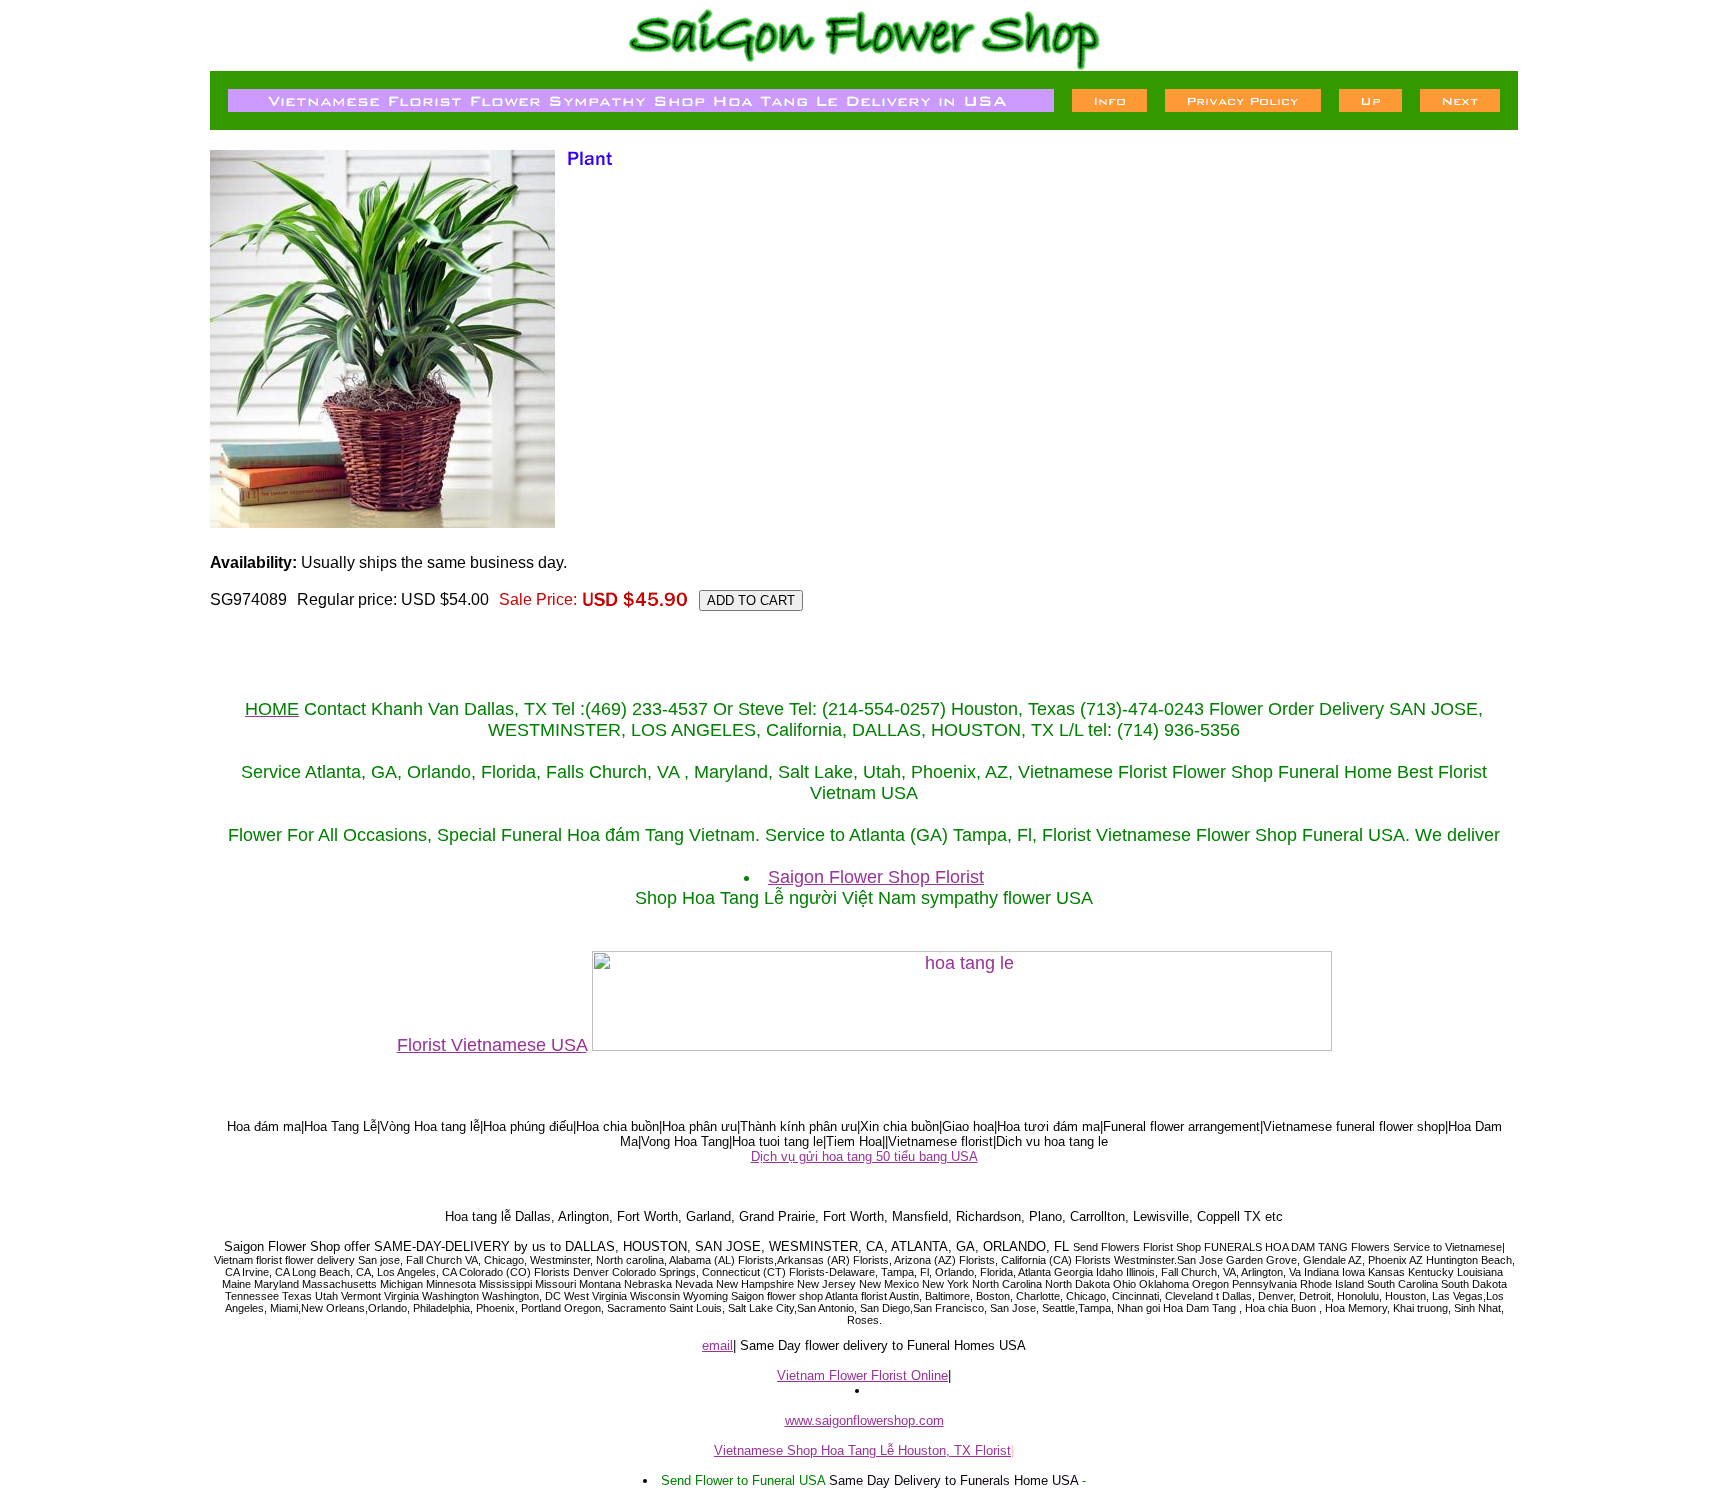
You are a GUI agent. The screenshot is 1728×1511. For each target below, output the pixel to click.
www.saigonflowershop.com (864, 1420)
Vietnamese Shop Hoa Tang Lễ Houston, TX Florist (862, 1450)
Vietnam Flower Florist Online (862, 1375)
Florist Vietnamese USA (492, 1045)
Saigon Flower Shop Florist (876, 877)
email (717, 1345)
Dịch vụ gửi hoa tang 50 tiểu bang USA (864, 1156)
